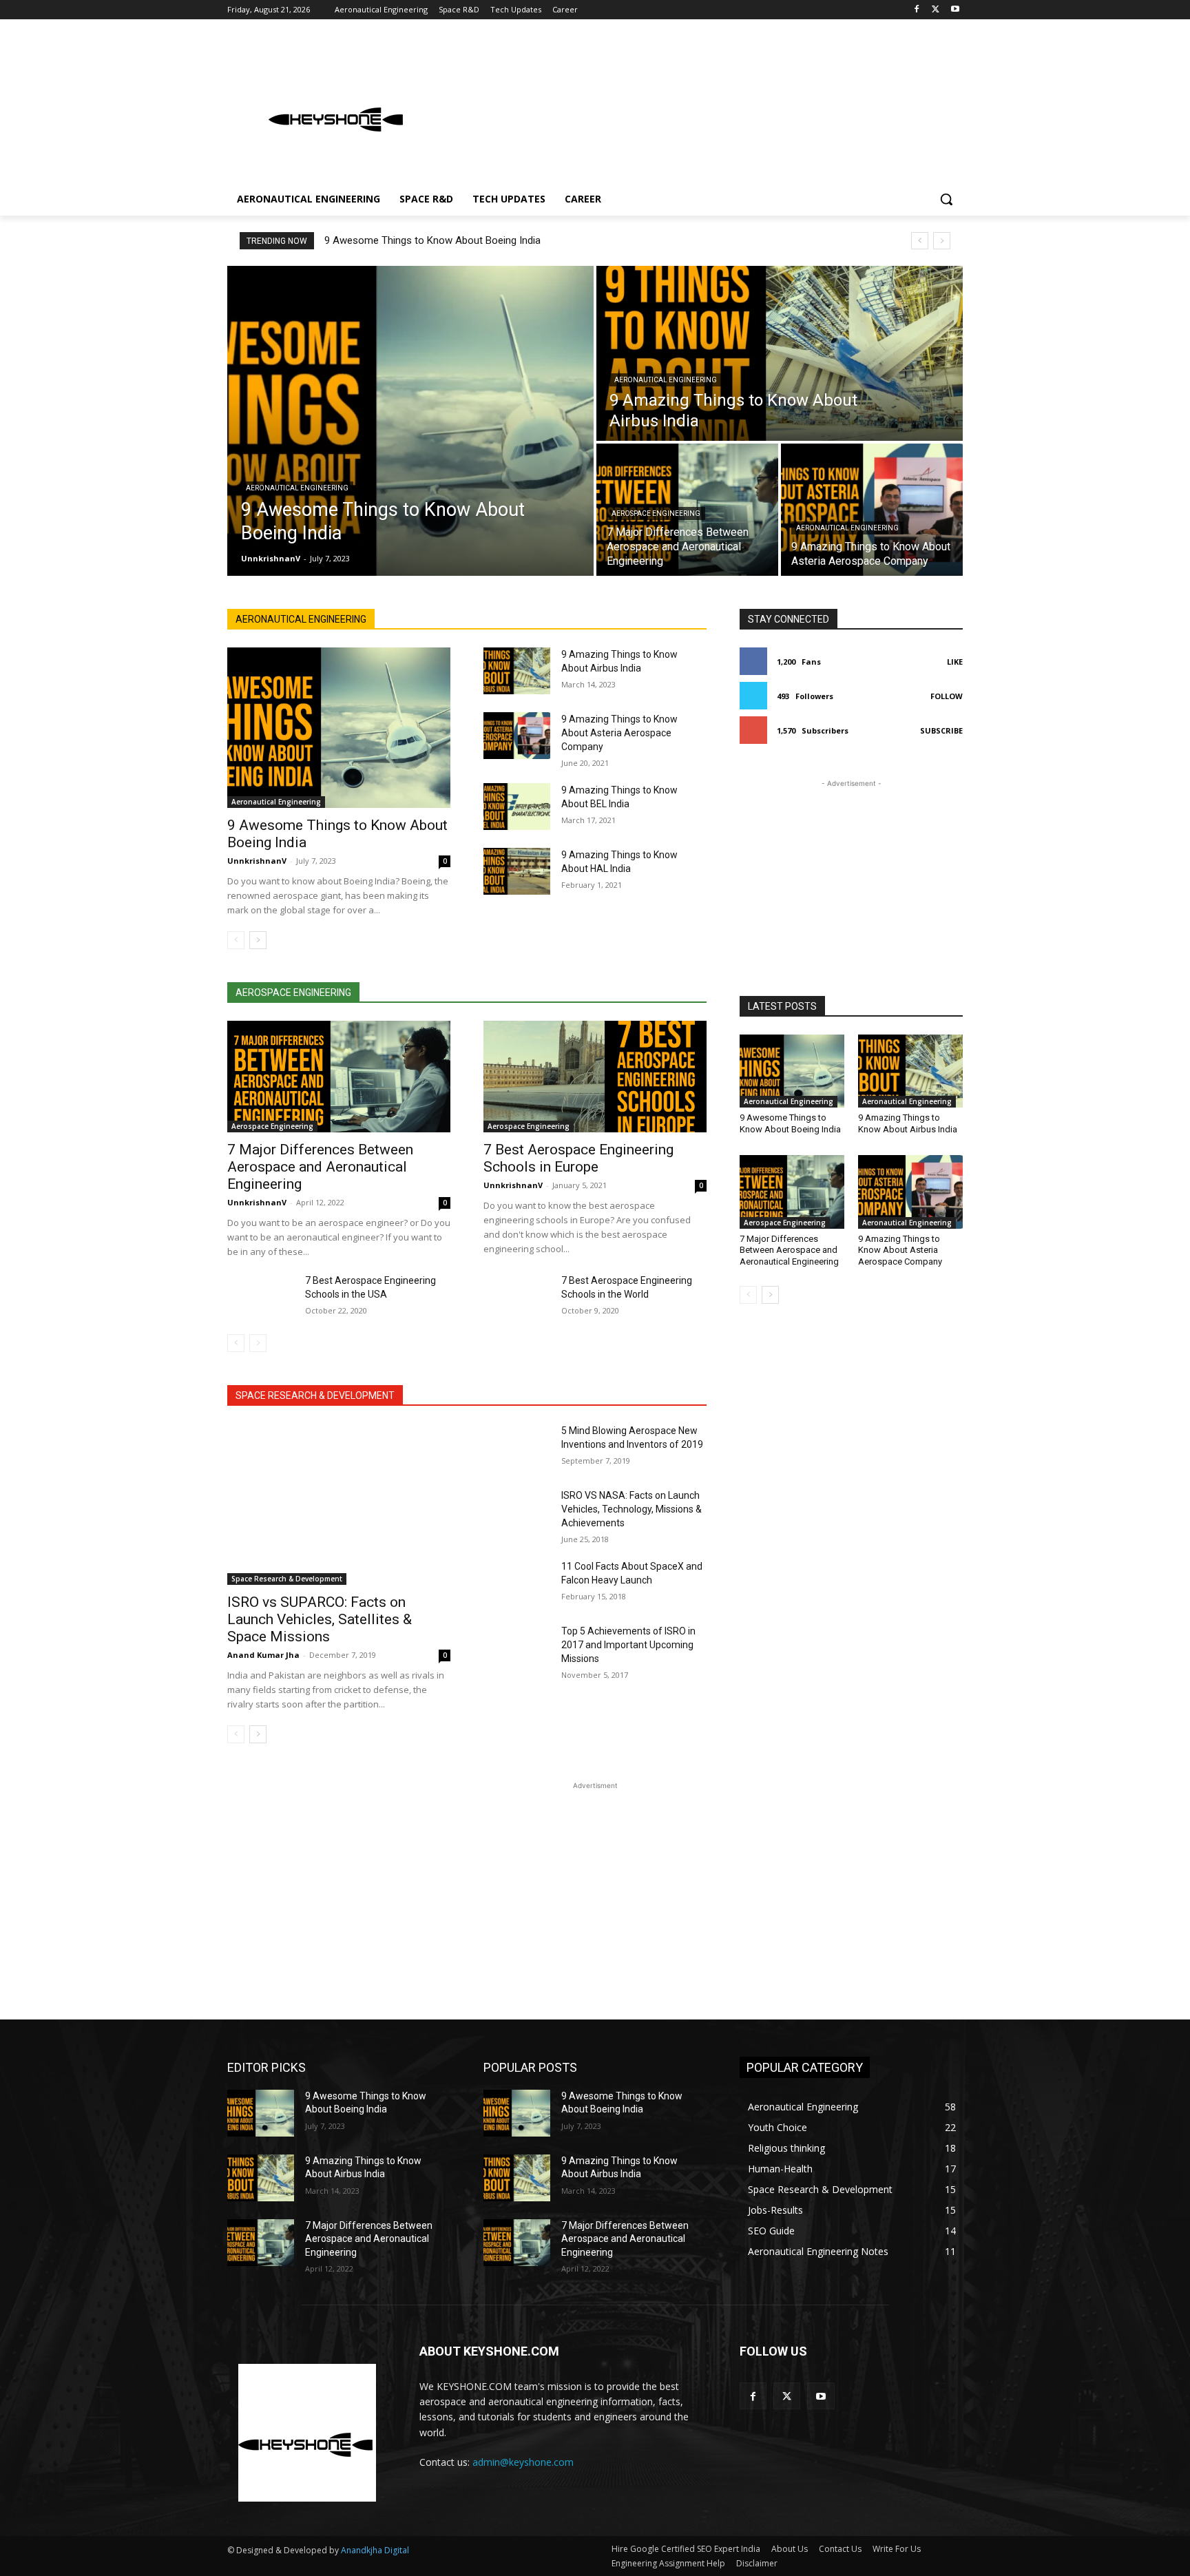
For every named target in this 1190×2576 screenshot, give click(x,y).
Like (955, 662)
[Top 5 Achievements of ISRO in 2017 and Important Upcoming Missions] (517, 1648)
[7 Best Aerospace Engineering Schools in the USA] (261, 1297)
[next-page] (258, 940)
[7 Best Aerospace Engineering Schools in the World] (517, 1297)
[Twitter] (936, 10)
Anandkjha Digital (375, 2550)
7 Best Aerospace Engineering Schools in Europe (578, 1158)
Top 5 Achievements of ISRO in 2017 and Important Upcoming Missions (628, 1645)
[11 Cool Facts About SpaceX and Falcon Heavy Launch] (517, 1583)
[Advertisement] (698, 106)
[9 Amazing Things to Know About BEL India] (517, 807)
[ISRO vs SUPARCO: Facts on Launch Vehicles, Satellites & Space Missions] (339, 1504)
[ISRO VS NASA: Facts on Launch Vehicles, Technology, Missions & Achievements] (517, 1512)
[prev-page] (236, 940)
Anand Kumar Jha (263, 1655)
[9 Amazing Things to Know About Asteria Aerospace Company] (872, 510)
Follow (947, 696)
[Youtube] (955, 10)
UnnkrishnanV (257, 861)
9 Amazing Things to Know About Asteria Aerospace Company (619, 733)
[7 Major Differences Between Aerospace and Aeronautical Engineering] (339, 1077)
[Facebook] (917, 10)
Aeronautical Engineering (297, 488)
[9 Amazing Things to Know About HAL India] (517, 871)
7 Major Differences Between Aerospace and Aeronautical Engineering (320, 1167)
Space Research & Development (287, 1579)
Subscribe (941, 730)
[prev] (920, 241)
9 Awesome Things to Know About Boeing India (432, 240)
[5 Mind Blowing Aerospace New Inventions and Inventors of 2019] (517, 1447)
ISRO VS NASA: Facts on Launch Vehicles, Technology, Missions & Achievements (631, 1509)
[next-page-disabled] (258, 1343)
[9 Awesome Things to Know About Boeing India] (410, 421)
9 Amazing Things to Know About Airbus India (908, 1123)
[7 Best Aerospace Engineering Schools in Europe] (595, 1077)
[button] (946, 199)
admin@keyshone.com (523, 2462)
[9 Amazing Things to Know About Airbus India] (780, 353)
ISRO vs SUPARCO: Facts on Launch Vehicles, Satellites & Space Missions (320, 1619)
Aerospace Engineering (656, 513)
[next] (942, 241)
